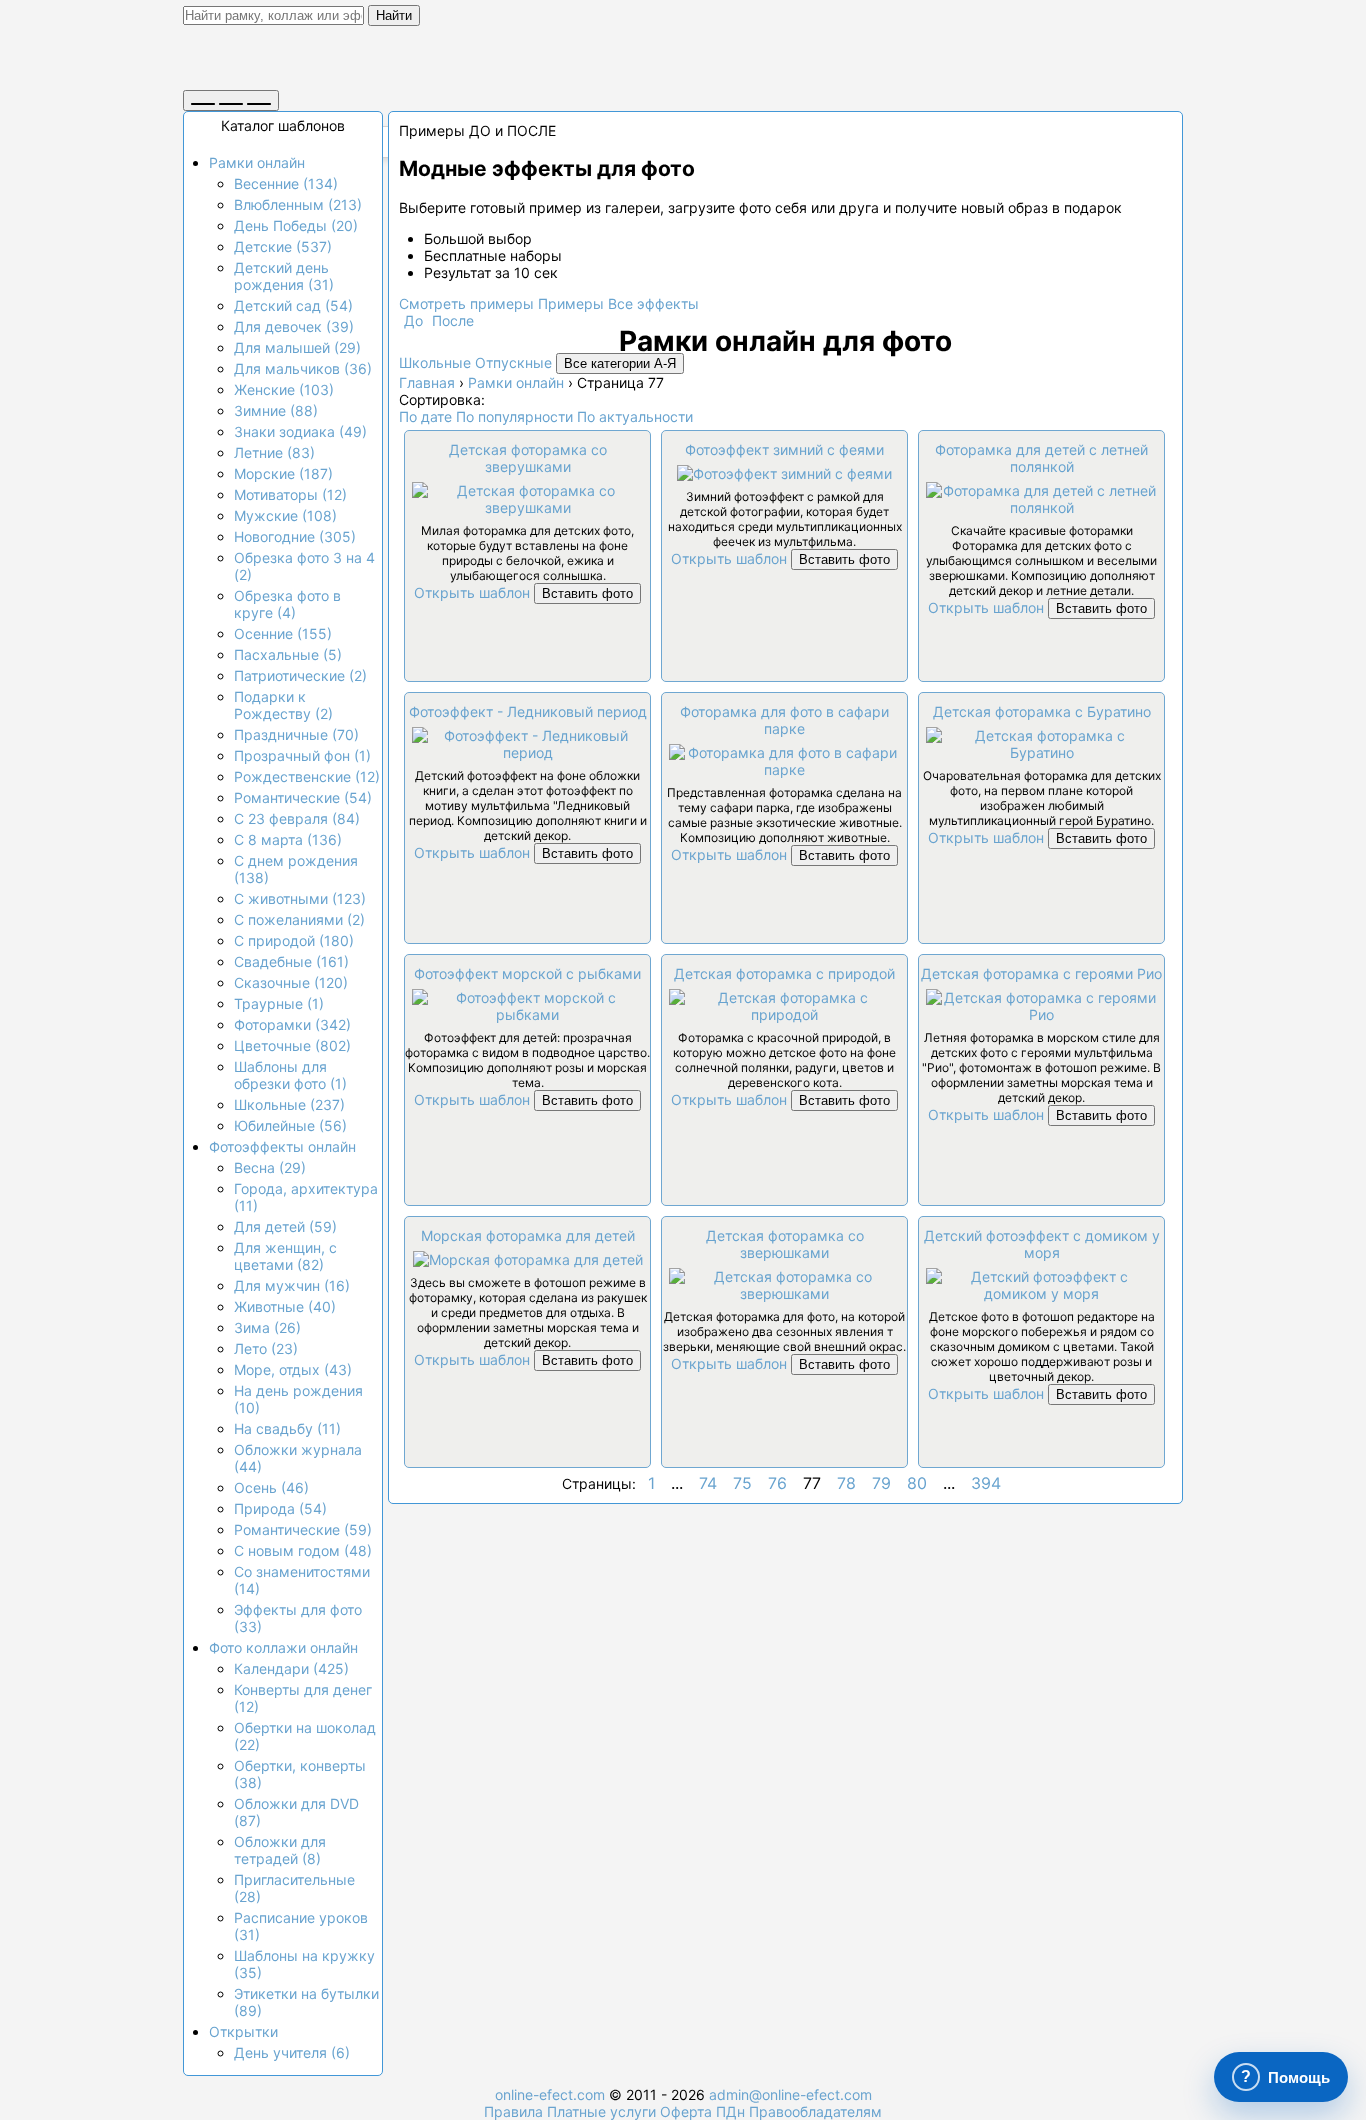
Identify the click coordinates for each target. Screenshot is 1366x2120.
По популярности (514, 416)
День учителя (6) (292, 2052)
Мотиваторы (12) (290, 494)
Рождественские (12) (307, 776)
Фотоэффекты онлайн (282, 1146)
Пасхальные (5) (288, 654)
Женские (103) (284, 389)
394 (986, 1483)
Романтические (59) (303, 1529)
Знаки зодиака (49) (300, 431)
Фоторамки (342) (292, 1024)
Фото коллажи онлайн (283, 1647)
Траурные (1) (279, 1003)
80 (917, 1483)
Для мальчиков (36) (303, 368)
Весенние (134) (286, 183)
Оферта (686, 2111)
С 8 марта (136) (288, 839)
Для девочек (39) (294, 326)
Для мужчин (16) (292, 1285)
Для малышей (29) (297, 347)
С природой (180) (294, 940)
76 (777, 1483)
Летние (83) (274, 452)
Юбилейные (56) (290, 1125)
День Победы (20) (296, 225)
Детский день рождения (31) (284, 276)
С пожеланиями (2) (299, 919)
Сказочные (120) (291, 982)
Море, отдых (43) (293, 1369)
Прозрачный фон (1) (302, 755)
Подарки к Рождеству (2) (283, 705)
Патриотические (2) (300, 675)
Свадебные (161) (291, 961)
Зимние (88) (276, 410)
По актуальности (635, 416)
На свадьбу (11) (287, 1428)
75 (742, 1483)
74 (708, 1483)
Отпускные (513, 362)
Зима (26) (267, 1327)
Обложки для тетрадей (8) (280, 1850)
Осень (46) (271, 1487)
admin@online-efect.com (790, 2094)
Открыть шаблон (472, 592)
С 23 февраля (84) (297, 818)
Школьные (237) (289, 1104)
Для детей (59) (285, 1226)
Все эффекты (653, 303)
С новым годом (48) (303, 1550)
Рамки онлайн (257, 162)
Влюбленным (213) (298, 204)
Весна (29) (270, 1167)
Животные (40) (285, 1306)
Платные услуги (601, 2111)
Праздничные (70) (296, 734)
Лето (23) (266, 1348)
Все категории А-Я (620, 363)
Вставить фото (587, 593)
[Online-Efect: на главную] (368, 62)
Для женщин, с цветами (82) (285, 1256)
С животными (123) (300, 898)
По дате (425, 416)
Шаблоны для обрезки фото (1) (290, 1075)
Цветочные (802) (292, 1045)
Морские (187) (283, 473)
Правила (513, 2111)
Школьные (435, 362)
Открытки (243, 2031)
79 (881, 1483)
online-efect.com (550, 2094)
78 (846, 1483)
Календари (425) (291, 1668)
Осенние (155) (283, 633)
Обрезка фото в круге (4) (287, 604)
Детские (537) (283, 246)
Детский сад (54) (293, 305)
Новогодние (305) (295, 536)
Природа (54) (280, 1508)
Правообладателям (815, 2111)
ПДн (730, 2111)
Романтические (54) (303, 797)
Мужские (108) (285, 515)
